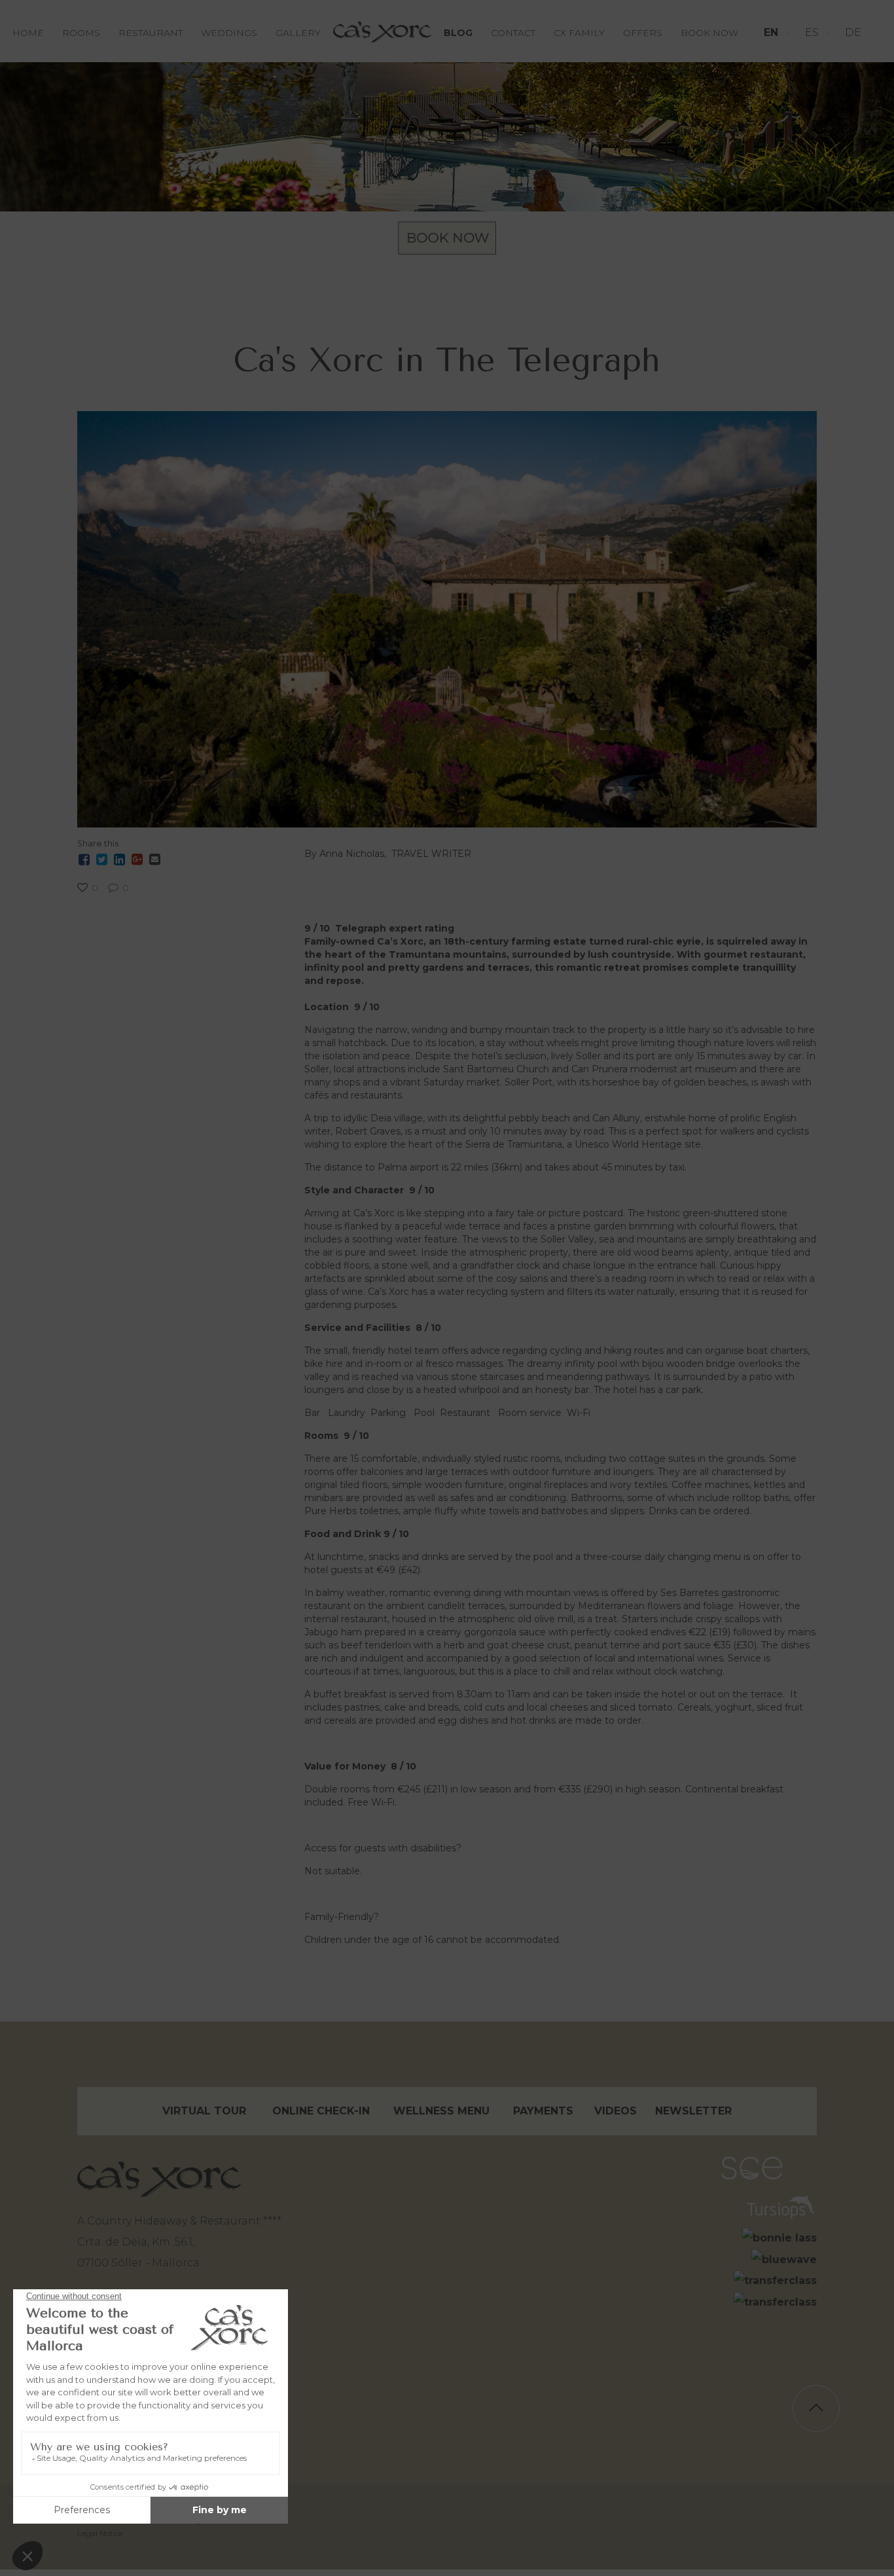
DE (853, 32)
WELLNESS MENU (441, 2111)
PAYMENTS (543, 2111)
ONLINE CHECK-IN (321, 2111)
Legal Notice (100, 2533)
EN (773, 32)
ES (813, 32)
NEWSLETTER (693, 2111)
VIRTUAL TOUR (204, 2111)
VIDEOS (616, 2111)
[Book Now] (447, 238)
